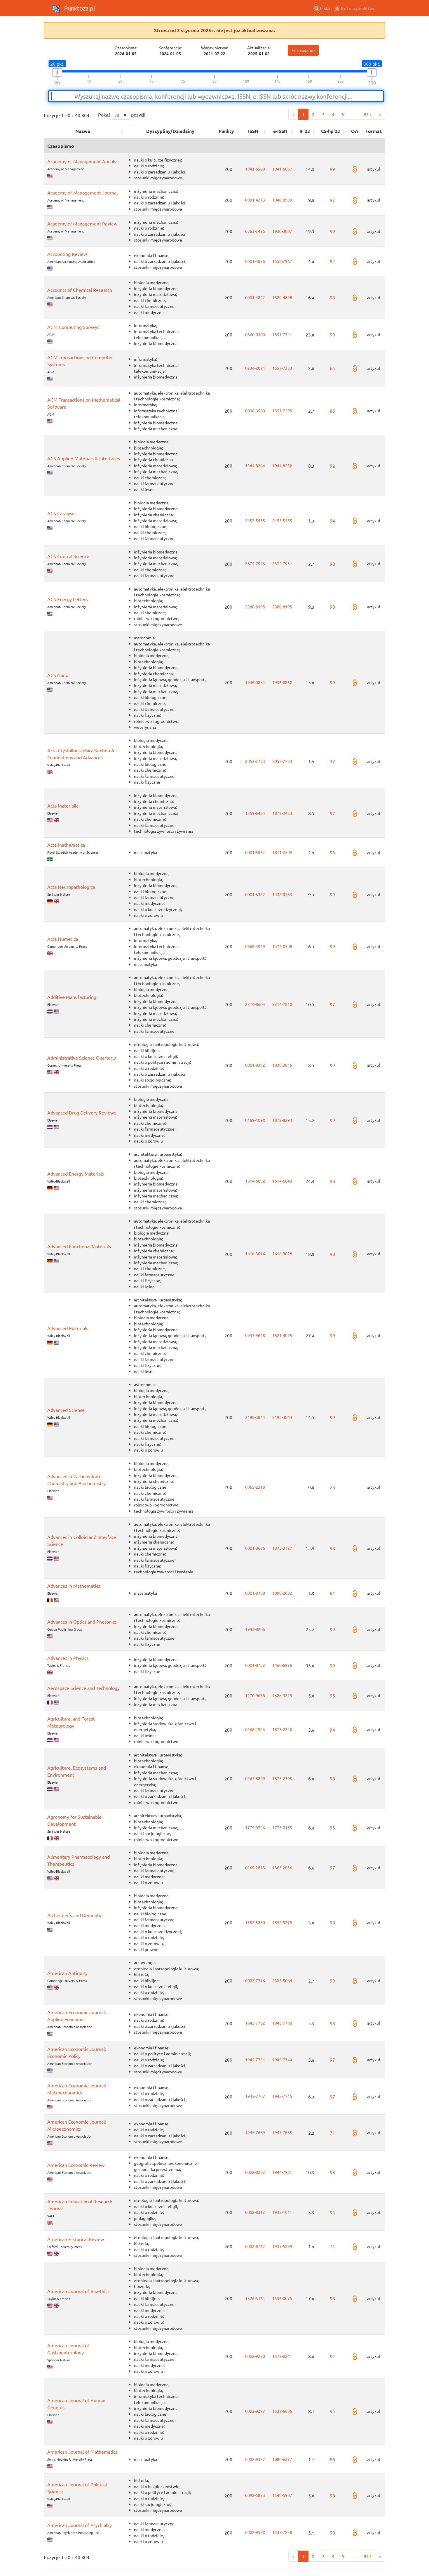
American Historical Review (76, 2239)
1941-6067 (282, 169)
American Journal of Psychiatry (80, 2525)
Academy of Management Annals (82, 161)
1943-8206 (255, 1629)
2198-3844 (255, 1417)
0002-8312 (255, 2212)
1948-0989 (282, 200)
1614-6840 (282, 1181)
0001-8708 (255, 1593)
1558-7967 (282, 261)
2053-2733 (255, 761)
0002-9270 (255, 2356)
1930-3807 (282, 231)
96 (332, 852)
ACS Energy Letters (68, 599)
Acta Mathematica (66, 845)
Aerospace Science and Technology (83, 1688)
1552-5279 (282, 1922)
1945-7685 (282, 2132)
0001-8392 (255, 1065)
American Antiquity (67, 1973)
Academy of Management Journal (82, 192)
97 (332, 200)
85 (332, 411)
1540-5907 (282, 2495)
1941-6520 (255, 169)
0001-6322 (255, 894)
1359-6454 (255, 813)
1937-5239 (282, 2246)
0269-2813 (255, 1867)
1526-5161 (255, 2298)
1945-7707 (255, 2096)
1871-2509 (282, 852)
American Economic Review (76, 2165)
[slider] (57, 72)
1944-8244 (255, 466)
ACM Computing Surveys (73, 327)
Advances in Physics (68, 1658)
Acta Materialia (63, 806)
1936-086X (282, 682)
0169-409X (255, 1120)
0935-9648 (255, 1335)
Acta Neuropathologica (71, 887)
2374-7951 (282, 563)
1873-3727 (282, 1548)
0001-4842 (255, 297)
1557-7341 (282, 334)
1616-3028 (282, 1254)
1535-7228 (282, 2532)
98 (332, 297)
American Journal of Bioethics (78, 2291)
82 (332, 261)
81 (332, 1593)
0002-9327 (255, 2459)
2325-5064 (282, 1980)
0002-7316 (255, 1980)
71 (332, 2133)
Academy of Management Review (82, 223)
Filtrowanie (303, 50)
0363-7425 (255, 231)
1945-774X (282, 2060)
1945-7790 (282, 2023)
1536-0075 (282, 2298)
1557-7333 (282, 368)
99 (332, 169)
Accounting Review (67, 254)
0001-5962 (255, 852)
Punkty (226, 131)
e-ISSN (280, 131)
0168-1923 (255, 1729)
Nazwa (83, 131)
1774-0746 (255, 1827)
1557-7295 (282, 411)
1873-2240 (282, 1729)
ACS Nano (58, 675)
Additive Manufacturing (72, 997)
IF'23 (305, 131)
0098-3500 (255, 411)
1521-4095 (282, 1335)
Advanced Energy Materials (76, 1174)
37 (332, 761)
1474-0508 (282, 946)
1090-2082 (282, 1593)
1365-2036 (282, 1867)
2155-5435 (255, 520)
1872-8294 (282, 1120)
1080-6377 (282, 2459)
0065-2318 (255, 1487)
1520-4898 (282, 297)
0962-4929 (255, 946)
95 (332, 1695)
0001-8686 (255, 1548)
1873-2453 (282, 813)
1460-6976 (282, 1665)
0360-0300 (255, 334)
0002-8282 (255, 2172)
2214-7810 (282, 1004)
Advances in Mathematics (74, 1586)
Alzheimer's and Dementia (75, 1915)
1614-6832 (255, 1181)
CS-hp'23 (331, 131)
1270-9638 (255, 1695)
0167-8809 (255, 1778)
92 (332, 466)
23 (332, 1487)
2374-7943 (255, 563)
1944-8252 (282, 466)
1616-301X (255, 1254)
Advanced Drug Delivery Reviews (82, 1112)
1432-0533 (282, 894)
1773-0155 (282, 1827)
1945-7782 (255, 2023)
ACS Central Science (68, 556)
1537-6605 (282, 2411)
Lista (324, 8)
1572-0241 (282, 2356)
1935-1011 (282, 2212)
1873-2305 (282, 1778)
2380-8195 (255, 607)
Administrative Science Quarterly (82, 1058)
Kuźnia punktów (357, 8)
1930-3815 (282, 1065)
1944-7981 (282, 2172)
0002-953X (255, 2532)
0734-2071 (255, 368)
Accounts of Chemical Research (80, 290)
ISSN (253, 131)
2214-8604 (255, 1004)
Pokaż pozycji (122, 114)
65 (332, 368)
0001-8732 (255, 1665)
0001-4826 (255, 261)
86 (332, 2459)
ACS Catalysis (61, 513)
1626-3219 (282, 1695)
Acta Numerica (63, 939)
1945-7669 (255, 2132)
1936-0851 (255, 682)
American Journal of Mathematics (82, 2452)
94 (332, 520)
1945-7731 (255, 2060)
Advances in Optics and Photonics (82, 1622)
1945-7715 (282, 2096)
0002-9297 (255, 2411)
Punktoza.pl (79, 8)
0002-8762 (255, 2246)
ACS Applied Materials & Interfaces (84, 458)
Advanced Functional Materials (79, 1246)
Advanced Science (66, 1410)
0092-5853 (255, 2495)
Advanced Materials (68, 1328)
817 (368, 114)
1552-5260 (255, 1922)
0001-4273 (255, 200)
